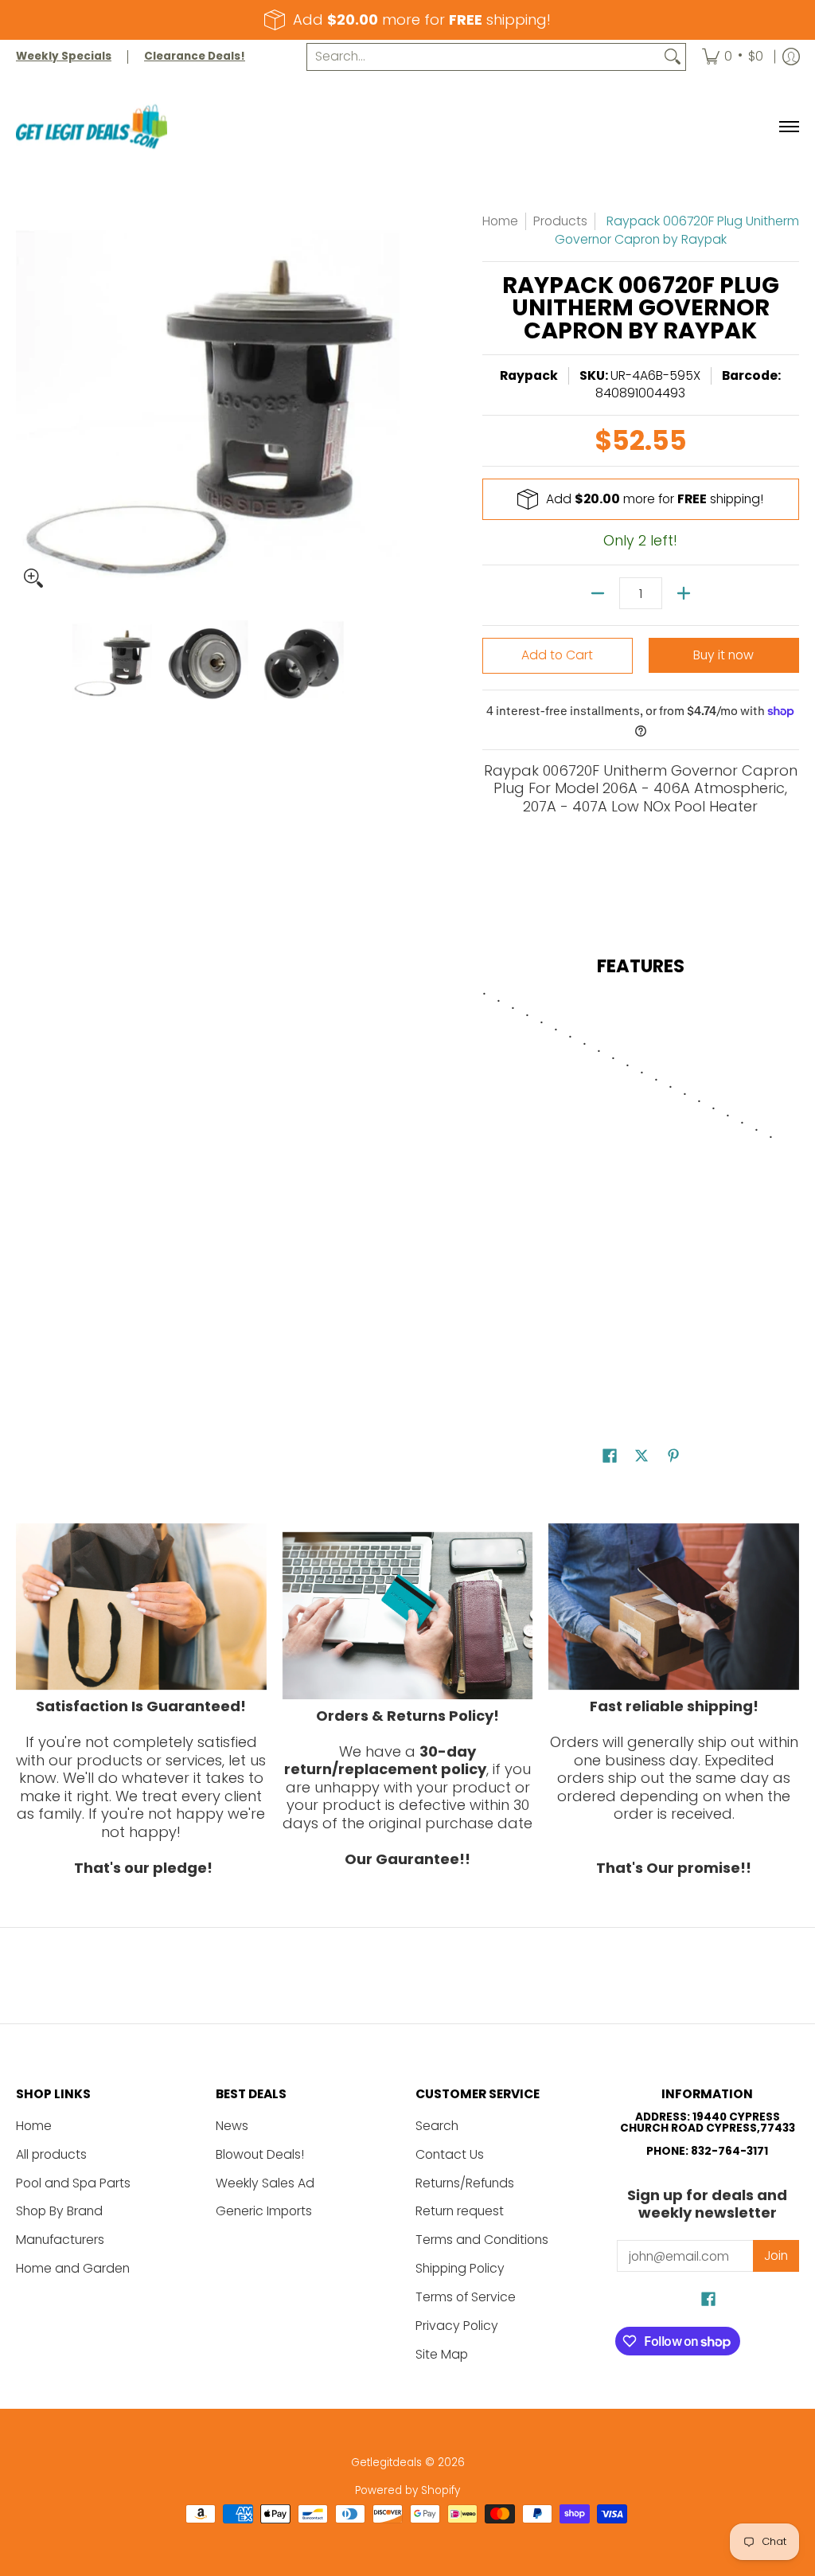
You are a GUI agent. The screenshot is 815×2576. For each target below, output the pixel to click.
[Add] (684, 593)
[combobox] (484, 57)
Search (437, 2126)
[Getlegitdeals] (92, 127)
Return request (460, 2211)
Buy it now (723, 655)
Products (560, 221)
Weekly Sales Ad (265, 2183)
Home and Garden (73, 2268)
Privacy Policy (457, 2326)
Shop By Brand (59, 2211)
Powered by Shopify (407, 2490)
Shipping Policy (460, 2268)
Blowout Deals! (260, 2154)
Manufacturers (60, 2240)
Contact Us (450, 2154)
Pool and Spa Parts (73, 2183)
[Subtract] (598, 593)
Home (500, 221)
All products (51, 2154)
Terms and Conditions (482, 2240)
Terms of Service (466, 2297)
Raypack (529, 375)
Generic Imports (264, 2211)
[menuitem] (733, 57)
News (232, 2126)
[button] (610, 1457)
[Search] (673, 57)
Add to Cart (557, 655)
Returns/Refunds (465, 2183)
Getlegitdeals (386, 2463)
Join (776, 2255)
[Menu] (788, 127)
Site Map (442, 2354)
